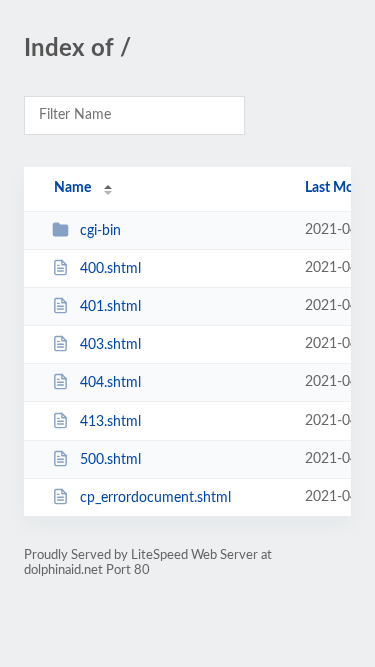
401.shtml (110, 307)
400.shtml (110, 269)
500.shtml (110, 460)
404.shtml (110, 383)
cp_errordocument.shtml (155, 498)
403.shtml (110, 345)
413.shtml (110, 422)
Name (72, 188)
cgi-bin (100, 231)
